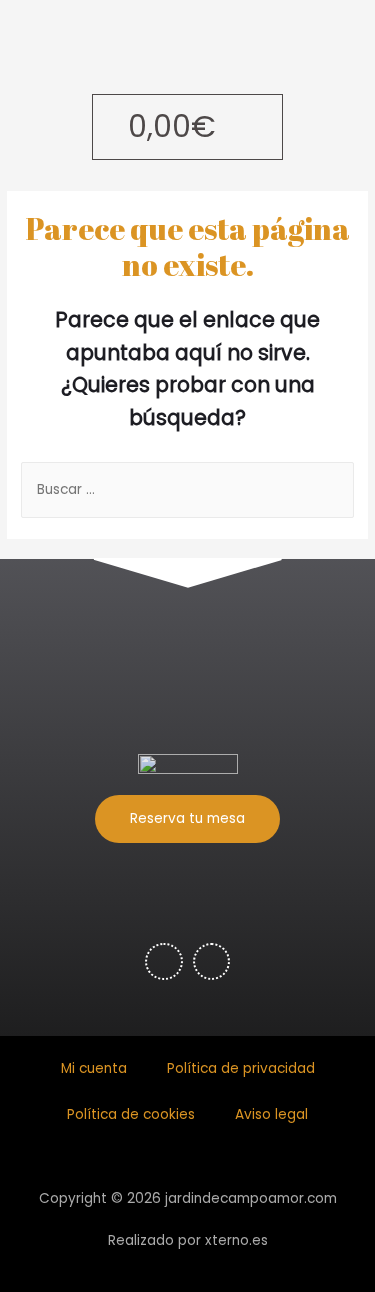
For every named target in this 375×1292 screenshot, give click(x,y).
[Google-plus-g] (212, 962)
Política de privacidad (241, 1068)
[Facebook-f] (164, 962)
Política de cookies (131, 1114)
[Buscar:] (187, 489)
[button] (187, 819)
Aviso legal (271, 1114)
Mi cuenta (94, 1068)
